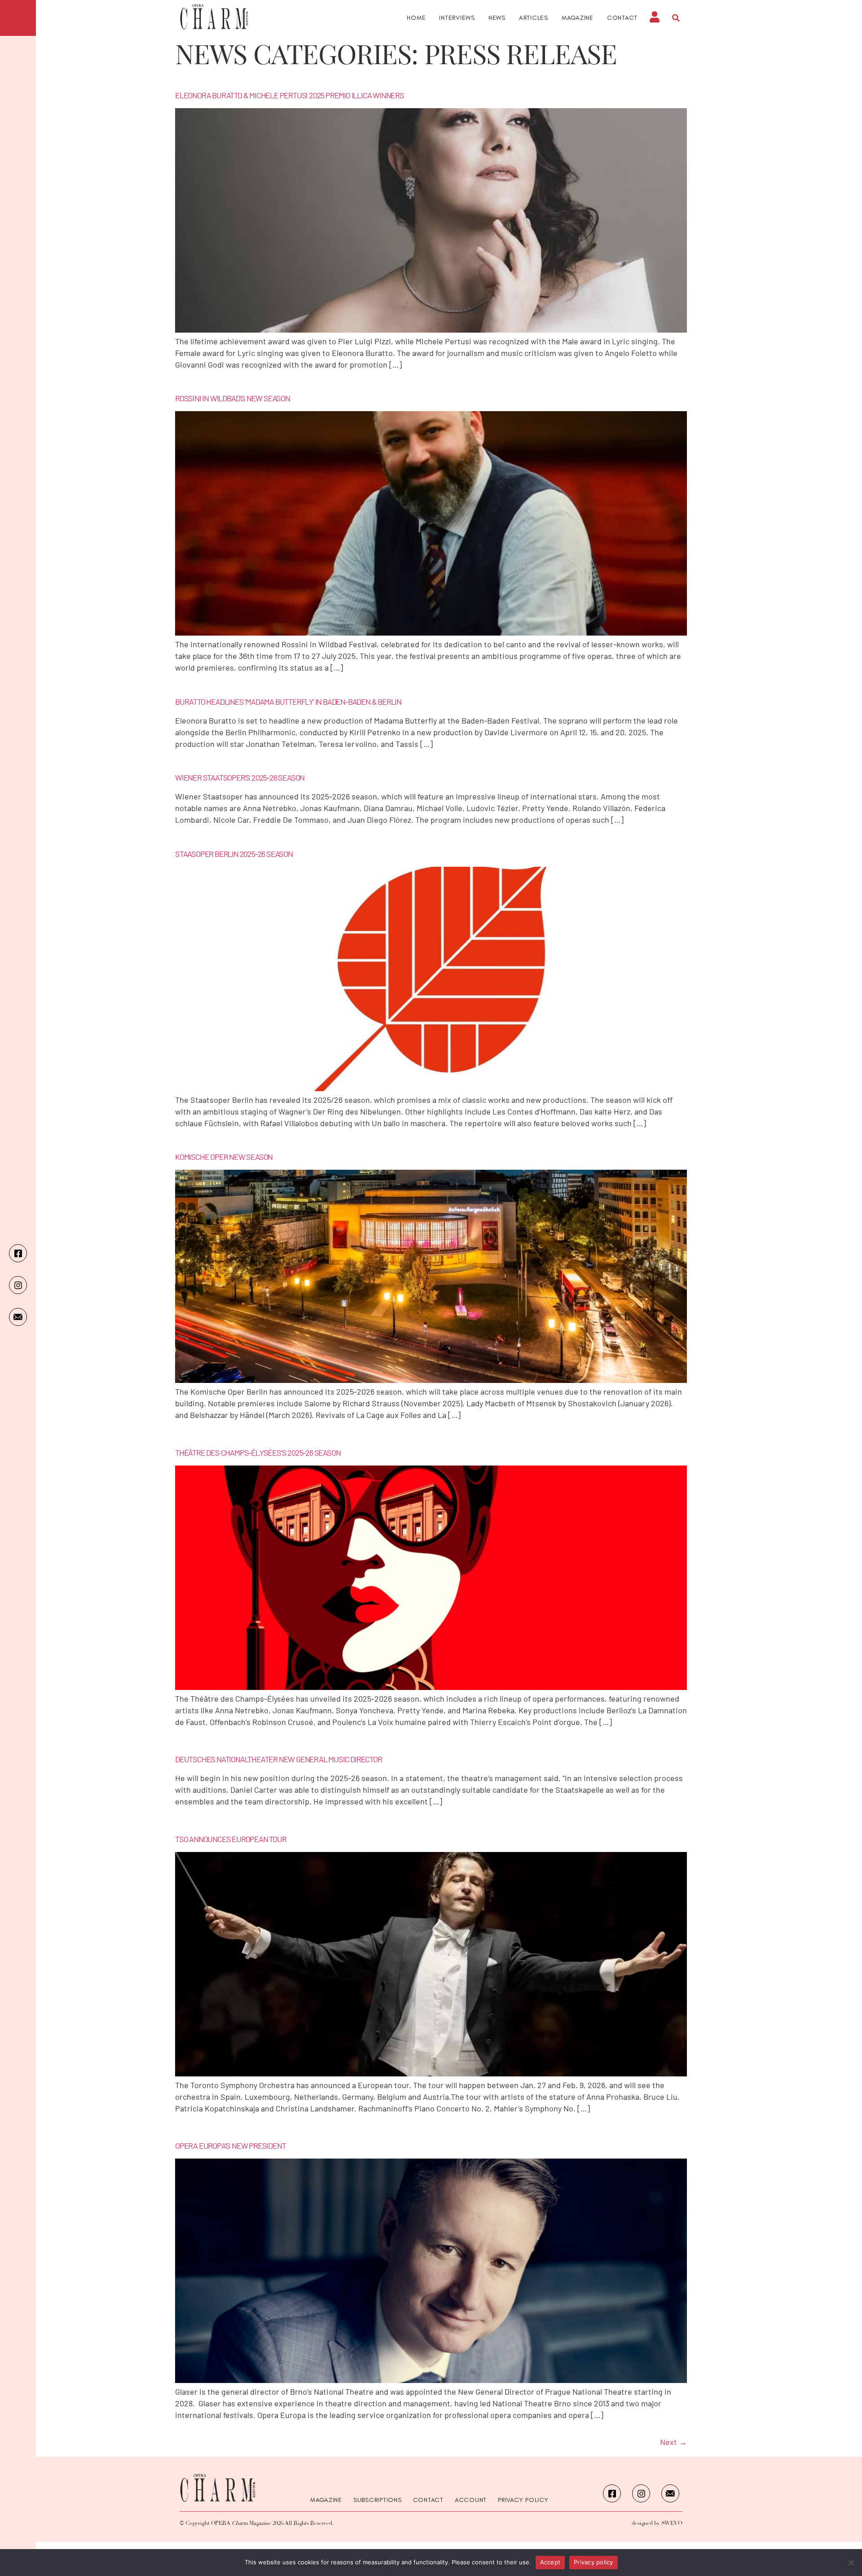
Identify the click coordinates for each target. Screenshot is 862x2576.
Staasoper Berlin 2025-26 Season (234, 854)
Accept (550, 2562)
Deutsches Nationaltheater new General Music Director (279, 1759)
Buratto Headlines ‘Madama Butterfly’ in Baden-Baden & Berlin (288, 702)
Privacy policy (594, 2562)
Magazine (578, 18)
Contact (622, 18)
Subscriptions (378, 2500)
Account (471, 2500)
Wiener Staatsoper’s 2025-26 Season (240, 777)
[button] (676, 18)
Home (416, 18)
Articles (534, 18)
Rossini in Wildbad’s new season (233, 398)
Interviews (457, 18)
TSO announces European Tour (231, 1839)
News (497, 18)
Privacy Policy (523, 2500)
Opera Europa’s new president (230, 2146)
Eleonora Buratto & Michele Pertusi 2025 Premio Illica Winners (290, 95)
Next (673, 2442)
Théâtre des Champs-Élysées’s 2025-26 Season (258, 1453)
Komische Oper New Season (224, 1157)
